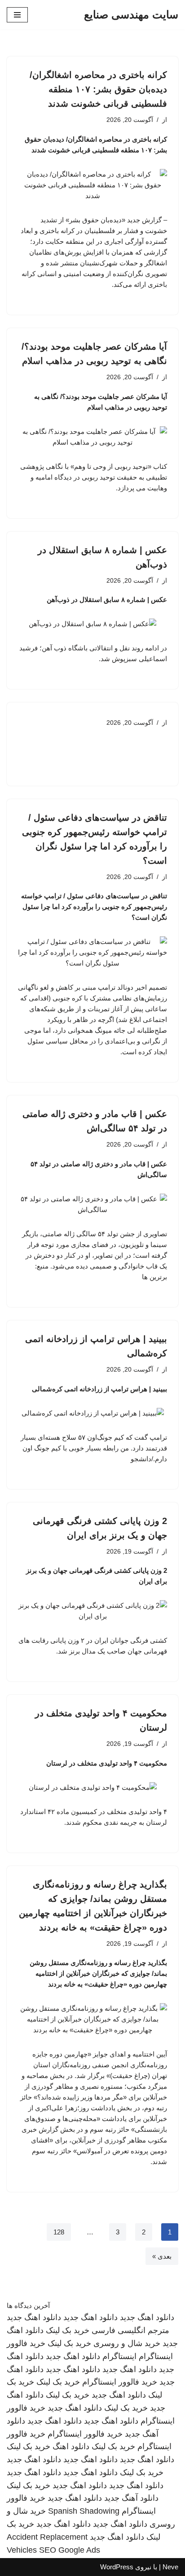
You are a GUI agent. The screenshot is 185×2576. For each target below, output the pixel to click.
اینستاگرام (119, 2356)
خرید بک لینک (68, 2330)
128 (59, 2232)
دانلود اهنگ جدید (147, 2317)
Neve (170, 2567)
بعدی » (162, 2256)
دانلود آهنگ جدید (131, 2498)
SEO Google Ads (70, 2550)
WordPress (117, 2567)
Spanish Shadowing (84, 2511)
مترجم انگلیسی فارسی (130, 2330)
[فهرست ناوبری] (17, 15)
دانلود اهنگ (71, 2446)
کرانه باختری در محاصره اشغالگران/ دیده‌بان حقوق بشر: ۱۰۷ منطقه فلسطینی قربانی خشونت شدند (98, 89)
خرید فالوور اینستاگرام (120, 2382)
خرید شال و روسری (127, 2343)
